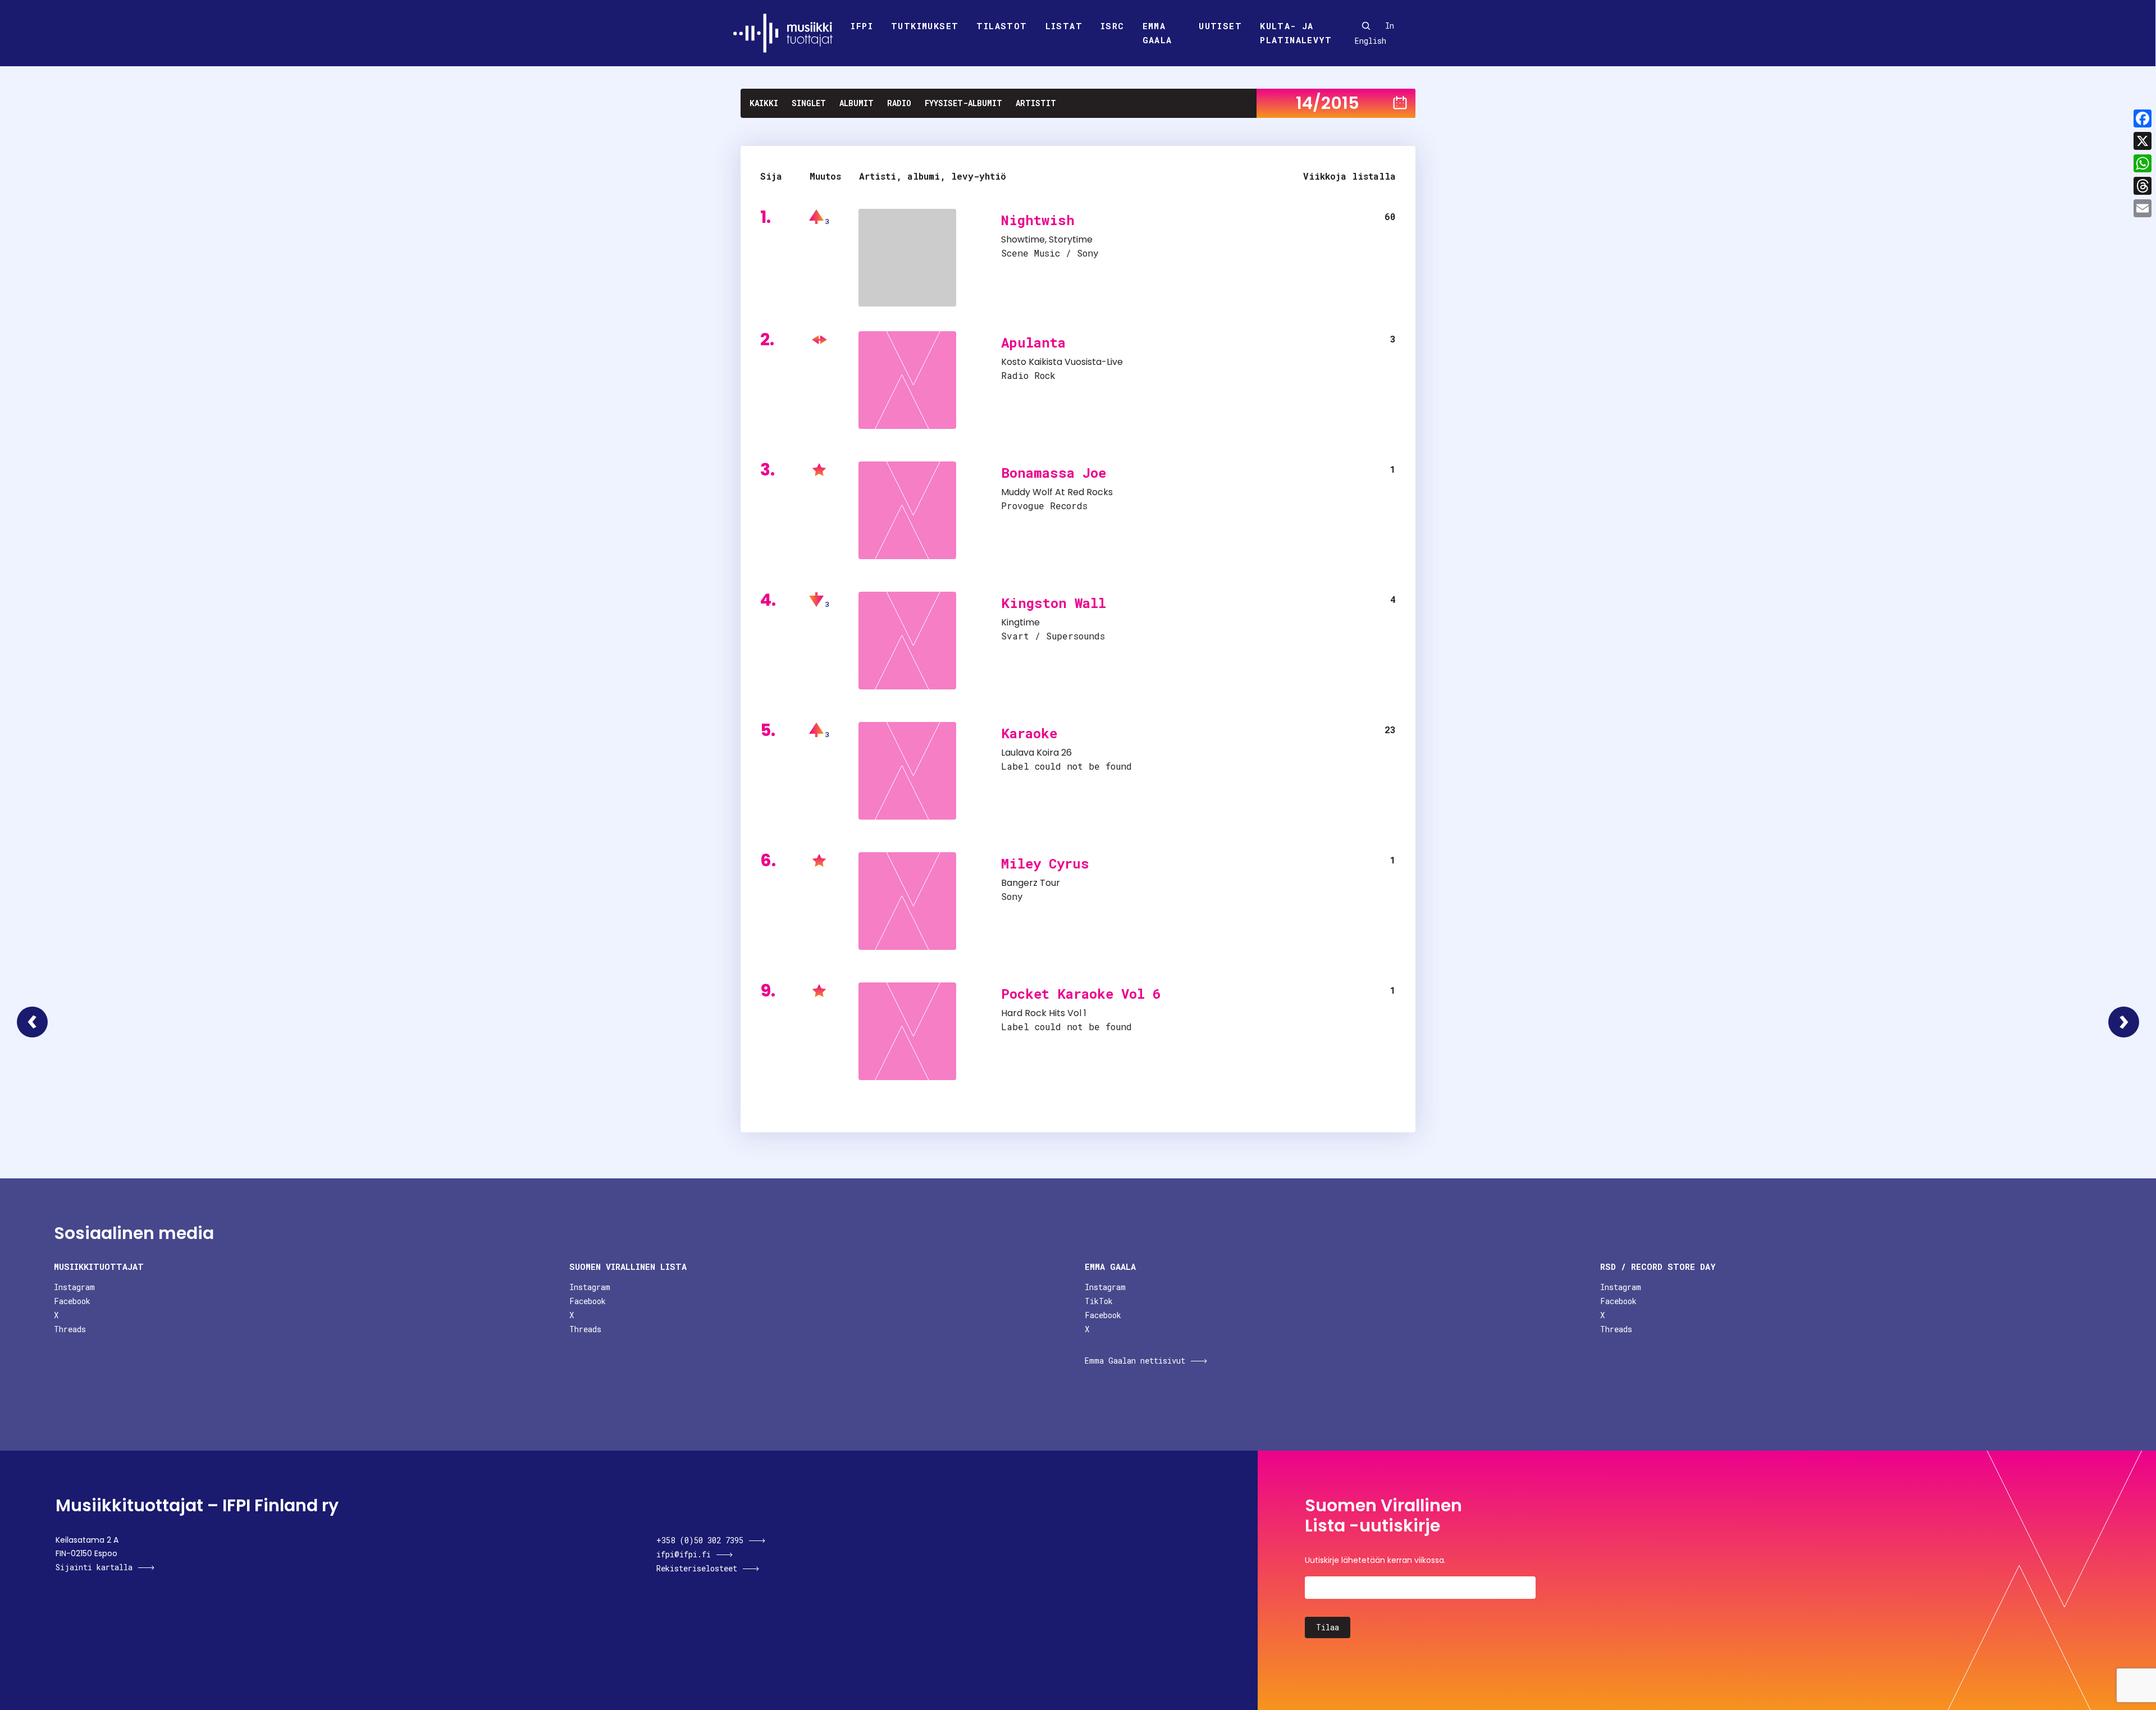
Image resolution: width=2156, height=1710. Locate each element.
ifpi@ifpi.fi (684, 1554)
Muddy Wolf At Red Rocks (1057, 492)
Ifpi (862, 26)
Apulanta (1033, 342)
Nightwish (1038, 220)
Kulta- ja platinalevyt (1296, 33)
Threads (70, 1329)
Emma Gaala (1157, 33)
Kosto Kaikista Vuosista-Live (1062, 362)
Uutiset (1220, 26)
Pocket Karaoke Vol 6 (1081, 994)
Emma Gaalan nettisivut (1135, 1361)
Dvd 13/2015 (32, 1022)
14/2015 (1328, 103)
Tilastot (1002, 26)
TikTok (1099, 1301)
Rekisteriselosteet (697, 1568)
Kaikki (764, 103)
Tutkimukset (925, 26)
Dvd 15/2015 (2124, 1022)
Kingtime (1020, 622)
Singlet (809, 103)
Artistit (1036, 103)
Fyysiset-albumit (963, 103)
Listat (1064, 26)
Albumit (857, 103)
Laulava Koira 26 (1036, 753)
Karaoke (1029, 733)
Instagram (74, 1287)
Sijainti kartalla (94, 1567)
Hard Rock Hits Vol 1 (1044, 1013)
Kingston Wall (1054, 603)
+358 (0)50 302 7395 (700, 1540)
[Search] (1366, 26)
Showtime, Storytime (1047, 239)
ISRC (1113, 26)
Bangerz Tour (1031, 883)
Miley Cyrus (1045, 863)
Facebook (72, 1301)
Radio (899, 103)
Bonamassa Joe (1054, 473)
